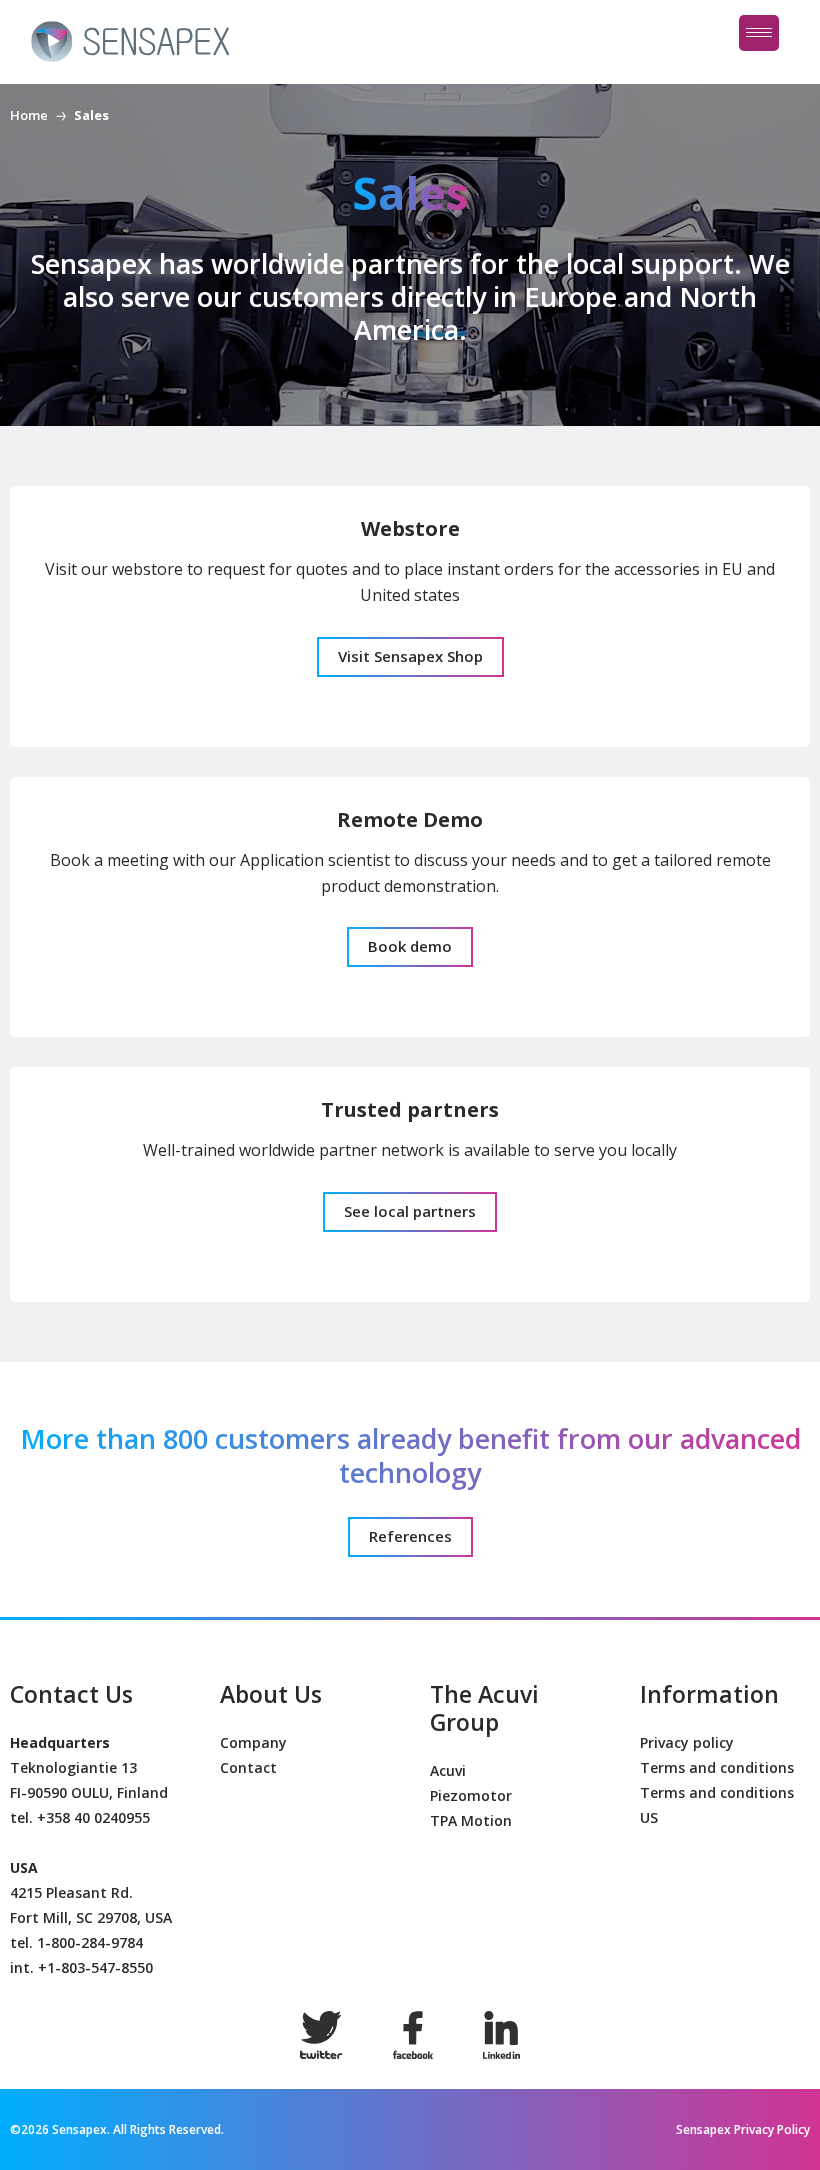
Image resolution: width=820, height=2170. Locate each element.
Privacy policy (687, 1742)
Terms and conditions (717, 1767)
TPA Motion (471, 1820)
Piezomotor (471, 1795)
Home (29, 115)
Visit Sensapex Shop (410, 656)
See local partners (410, 1211)
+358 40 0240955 (93, 1817)
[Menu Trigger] (759, 33)
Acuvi (448, 1770)
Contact (248, 1767)
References (410, 1536)
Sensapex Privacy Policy (743, 2129)
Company (253, 1742)
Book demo (410, 946)
